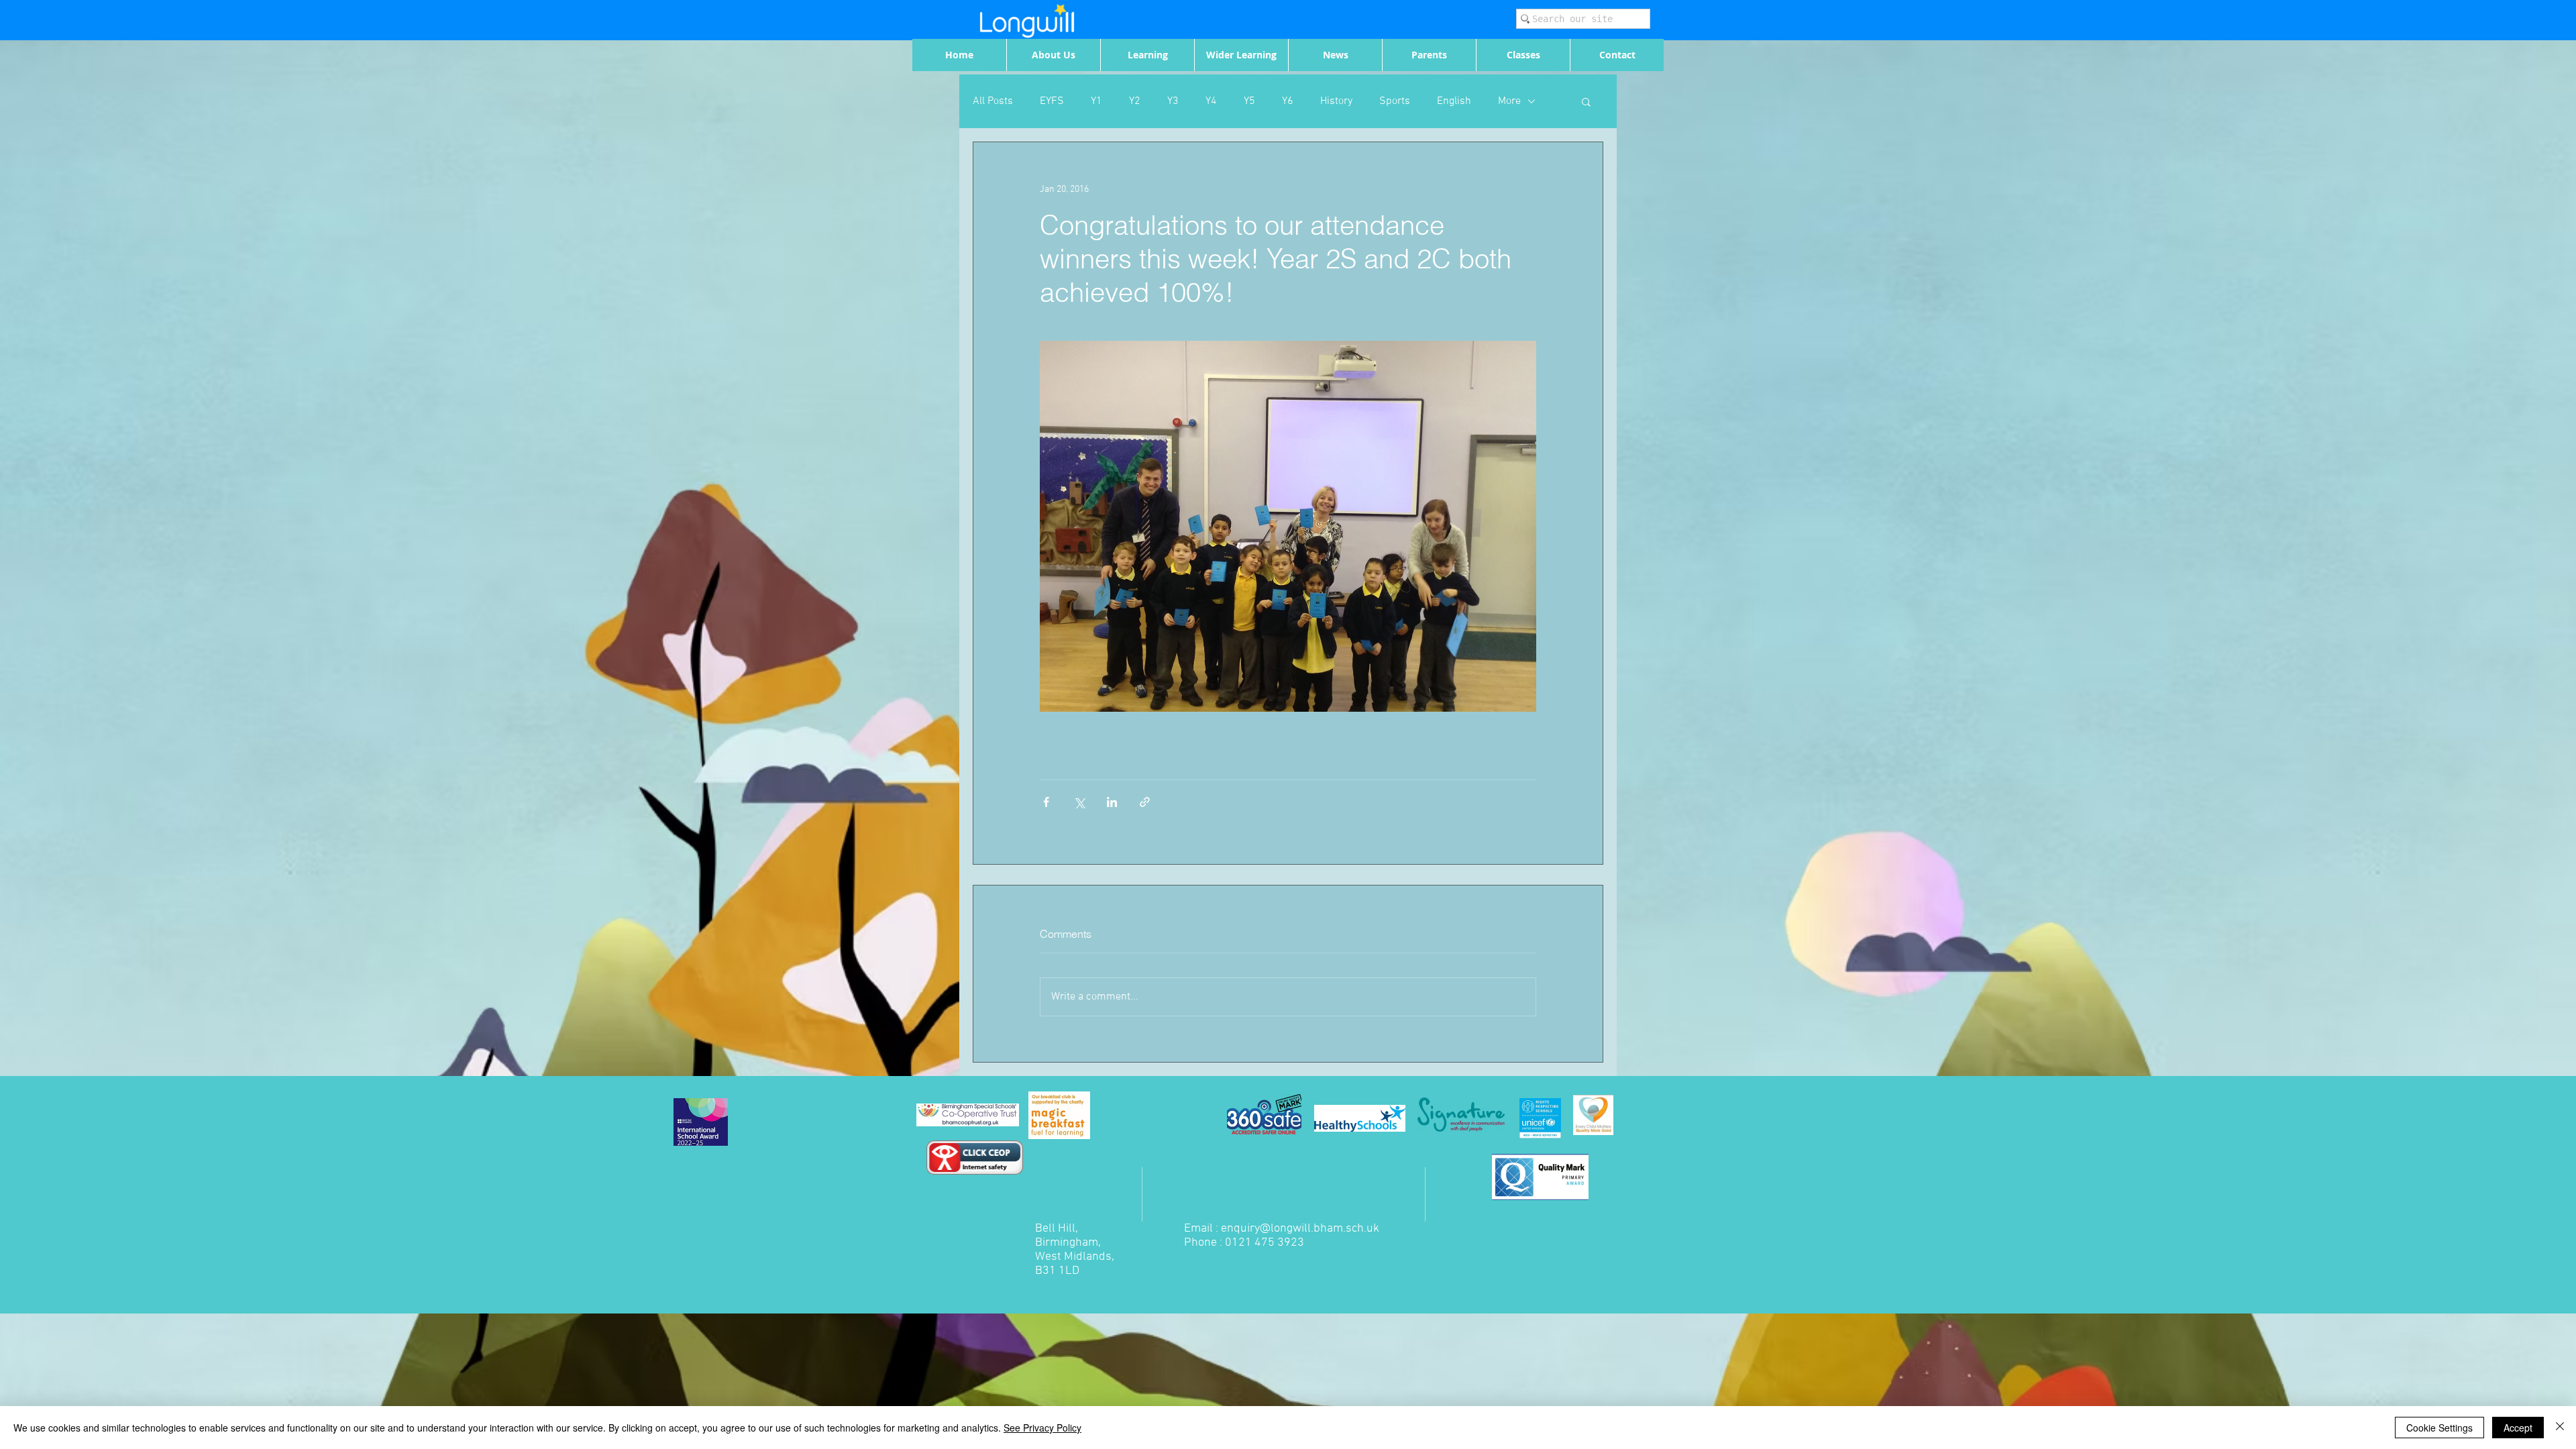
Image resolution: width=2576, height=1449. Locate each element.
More (1509, 101)
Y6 (1288, 101)
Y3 (1173, 101)
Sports (1395, 101)
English (1454, 101)
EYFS (1052, 101)
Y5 (1249, 101)
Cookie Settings (2439, 1428)
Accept (2518, 1428)
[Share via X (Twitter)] (1079, 802)
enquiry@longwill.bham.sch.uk (1300, 1229)
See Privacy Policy (1042, 1428)
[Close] (2560, 1428)
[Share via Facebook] (1046, 802)
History (1336, 101)
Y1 (1096, 101)
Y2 (1135, 101)
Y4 (1211, 101)
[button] (1586, 101)
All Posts (993, 101)
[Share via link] (1145, 802)
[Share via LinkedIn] (1112, 802)
